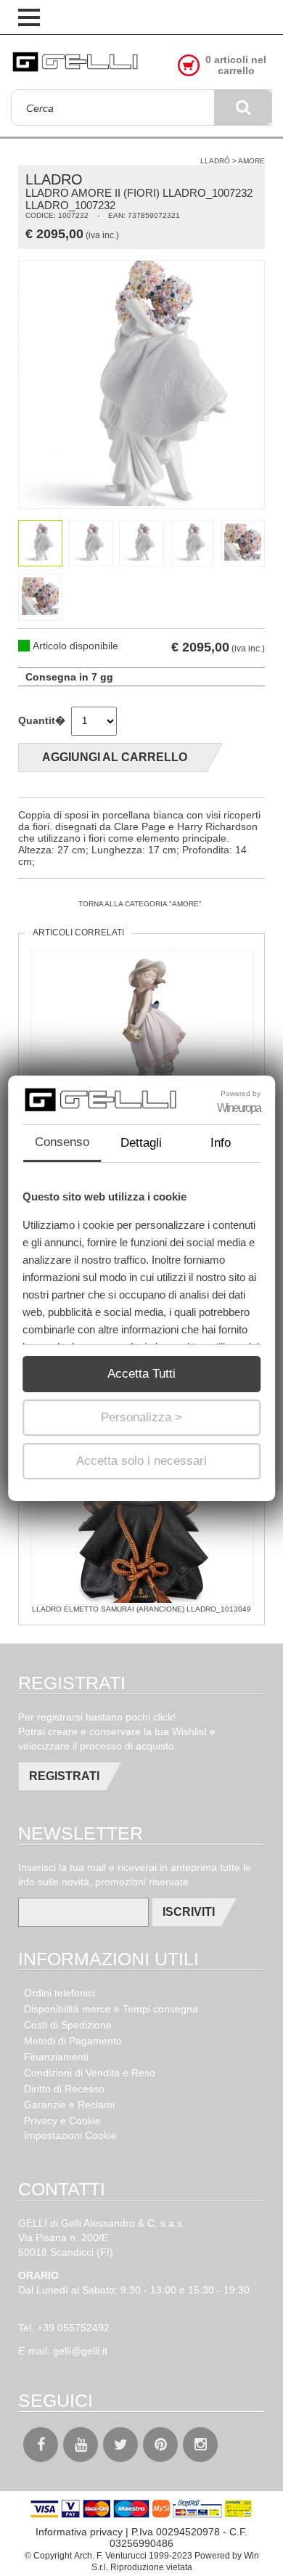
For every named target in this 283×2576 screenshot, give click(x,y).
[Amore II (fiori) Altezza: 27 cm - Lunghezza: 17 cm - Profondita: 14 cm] (141, 385)
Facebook (41, 2445)
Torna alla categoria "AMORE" (140, 904)
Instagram (200, 2445)
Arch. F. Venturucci (110, 2556)
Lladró (215, 161)
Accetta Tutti (141, 1374)
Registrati (64, 1776)
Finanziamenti (56, 2057)
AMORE (251, 161)
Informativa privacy (79, 2532)
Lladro (54, 179)
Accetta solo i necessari (141, 1461)
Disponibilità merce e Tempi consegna (111, 2009)
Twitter (120, 2445)
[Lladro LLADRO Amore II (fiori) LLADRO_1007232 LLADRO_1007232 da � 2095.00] (76, 63)
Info (221, 1143)
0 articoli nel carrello (236, 65)
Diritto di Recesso (64, 2089)
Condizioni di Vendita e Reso (90, 2073)
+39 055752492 (73, 2328)
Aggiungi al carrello (115, 757)
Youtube (81, 2445)
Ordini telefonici (60, 1993)
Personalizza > (141, 1417)
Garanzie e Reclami (69, 2105)
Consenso (62, 1142)
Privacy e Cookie (62, 2121)
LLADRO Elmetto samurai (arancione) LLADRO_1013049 (141, 1609)
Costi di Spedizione (68, 2025)
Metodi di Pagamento (73, 2041)
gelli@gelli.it (80, 2351)
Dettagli (141, 1143)
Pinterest (160, 2445)
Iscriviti (189, 1912)
